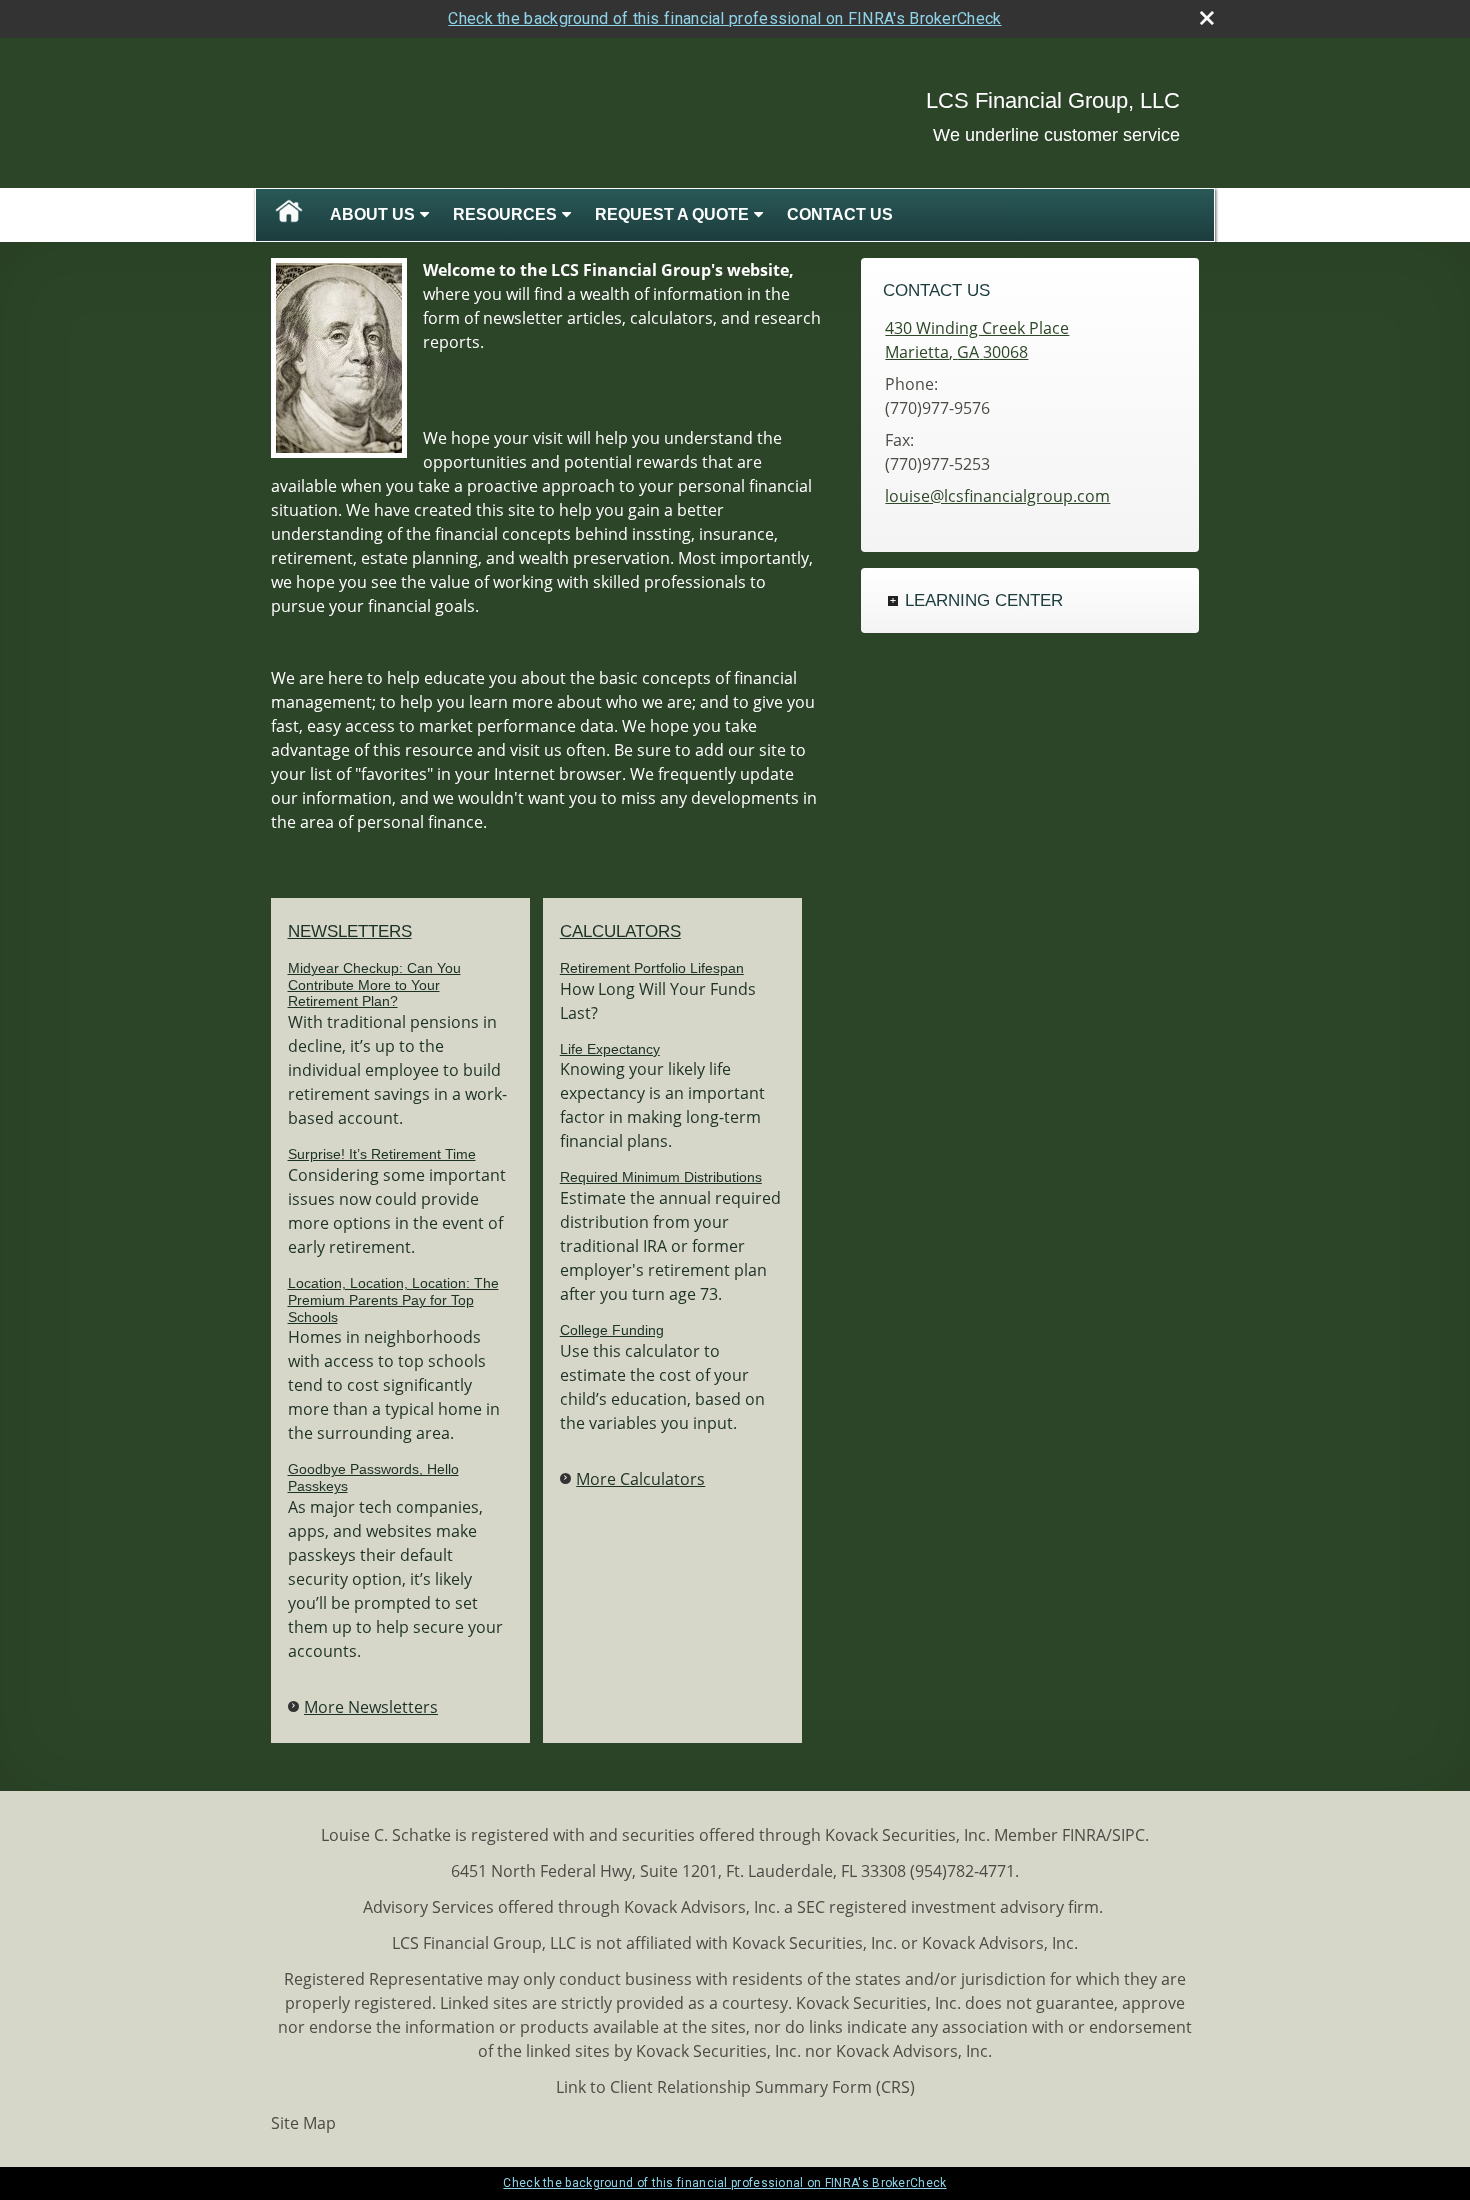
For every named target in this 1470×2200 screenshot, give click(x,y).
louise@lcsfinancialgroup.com (997, 496)
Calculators (620, 931)
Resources (505, 214)
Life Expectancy (610, 1049)
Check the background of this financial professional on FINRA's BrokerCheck (724, 18)
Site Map (303, 2123)
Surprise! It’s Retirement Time (382, 1154)
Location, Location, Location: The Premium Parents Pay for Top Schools (393, 1300)
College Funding (612, 1330)
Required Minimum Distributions (661, 1177)
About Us (372, 214)
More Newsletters (371, 1707)
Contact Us (840, 214)
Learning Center (984, 600)
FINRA (1084, 1835)
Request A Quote (672, 214)
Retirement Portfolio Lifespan (652, 968)
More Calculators (640, 1479)
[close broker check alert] (1207, 18)
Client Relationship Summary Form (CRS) (762, 2087)
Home (289, 215)
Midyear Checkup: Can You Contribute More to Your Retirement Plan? (374, 985)
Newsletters (350, 931)
